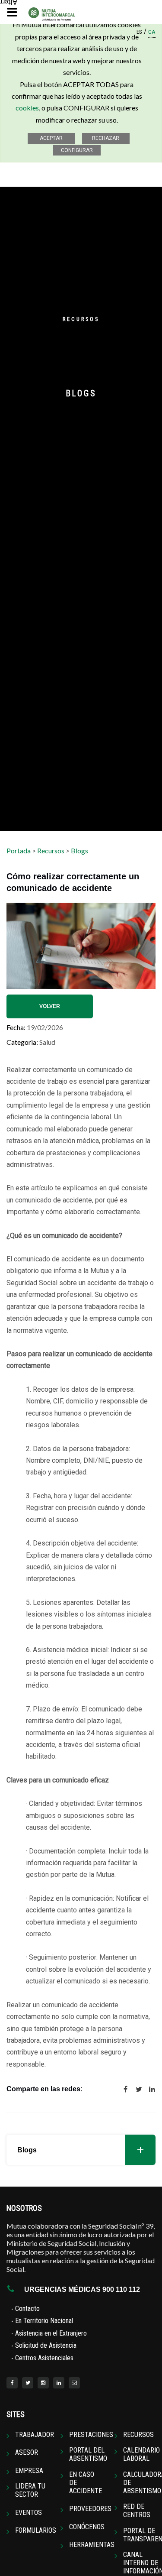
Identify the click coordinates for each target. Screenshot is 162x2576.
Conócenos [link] (87, 2527)
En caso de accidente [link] (86, 2483)
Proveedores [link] (90, 2509)
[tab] (81, 2150)
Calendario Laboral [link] (141, 2454)
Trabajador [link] (35, 2435)
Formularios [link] (36, 2530)
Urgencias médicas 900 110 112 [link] (82, 2289)
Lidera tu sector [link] (30, 2490)
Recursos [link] (138, 2435)
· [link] (25, 2308)
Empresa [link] (29, 2471)
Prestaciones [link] (91, 2435)
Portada (19, 851)
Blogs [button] (27, 2150)
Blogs (79, 851)
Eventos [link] (29, 2513)
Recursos (51, 851)
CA (152, 33)
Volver (50, 1006)
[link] (12, 2383)
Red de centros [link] (137, 2511)
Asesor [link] (27, 2452)
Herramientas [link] (92, 2545)
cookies (27, 108)
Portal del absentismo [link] (88, 2454)
